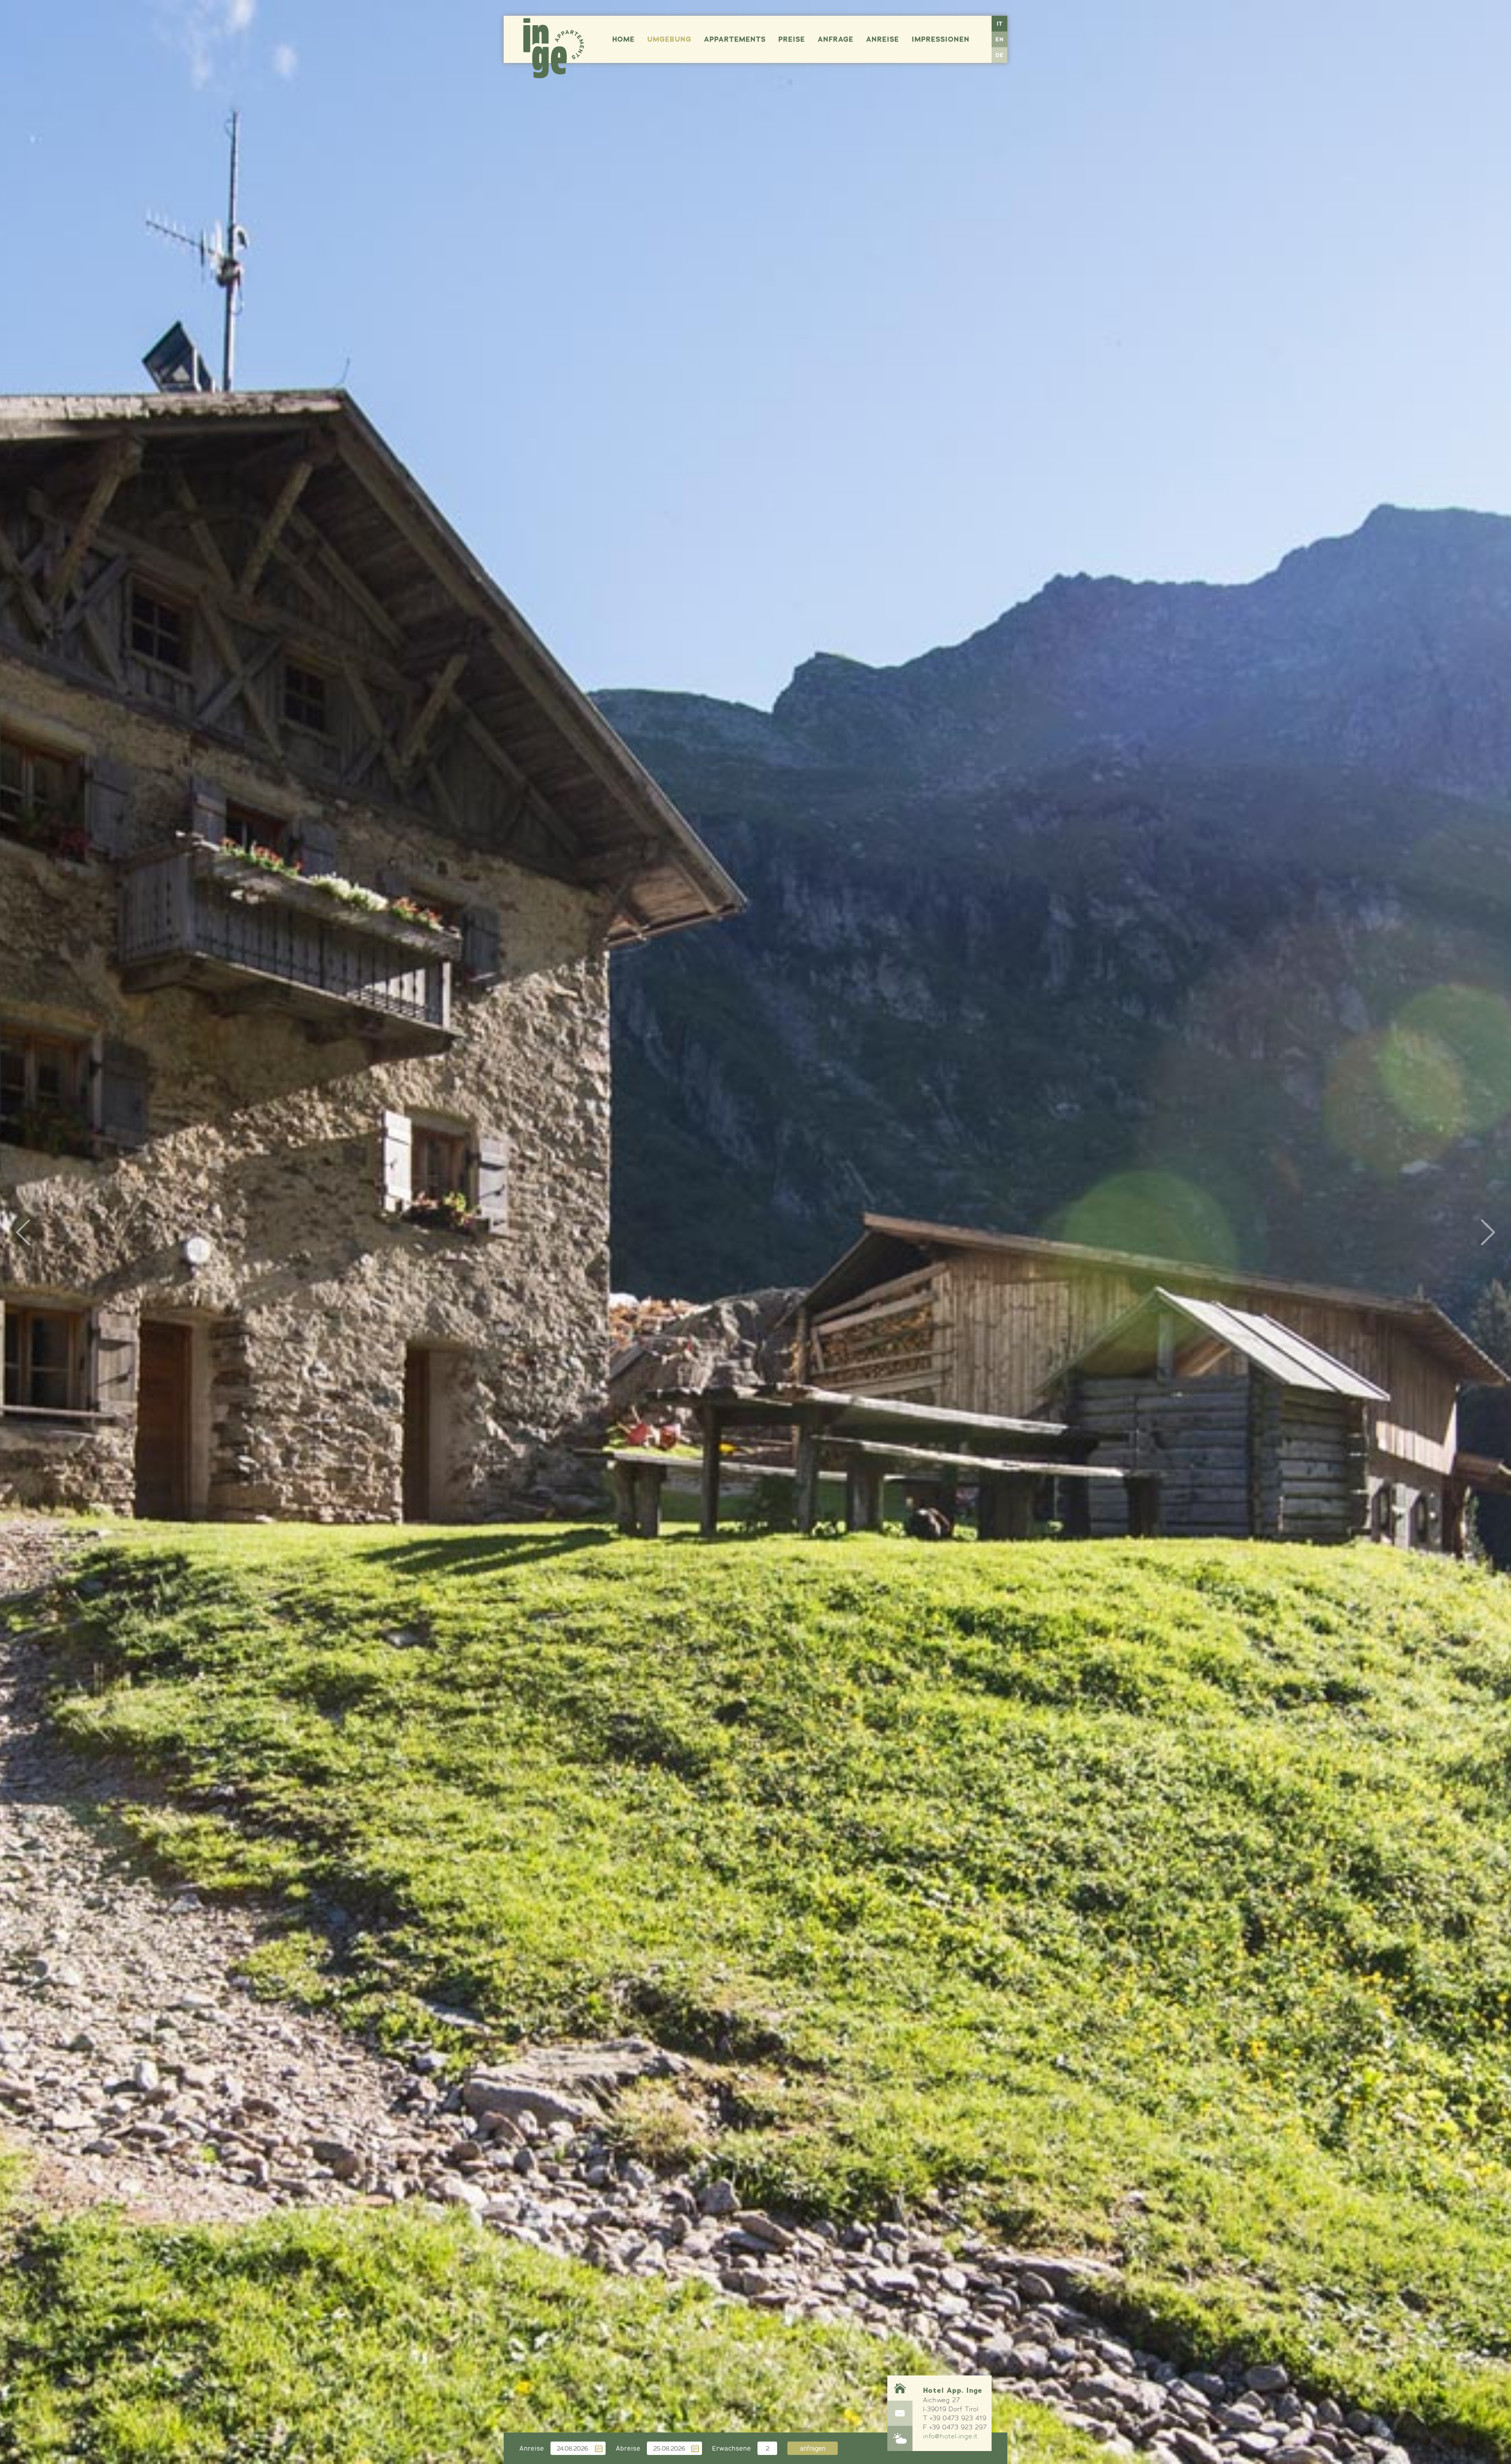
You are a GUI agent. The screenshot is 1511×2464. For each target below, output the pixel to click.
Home (623, 39)
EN (1000, 39)
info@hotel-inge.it (950, 2436)
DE (1000, 55)
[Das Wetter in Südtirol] (900, 2438)
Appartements (735, 39)
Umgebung (669, 39)
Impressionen (941, 39)
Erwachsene (732, 2448)
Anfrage (836, 39)
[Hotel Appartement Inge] (554, 48)
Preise (792, 39)
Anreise (883, 39)
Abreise (628, 2448)
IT (1000, 24)
